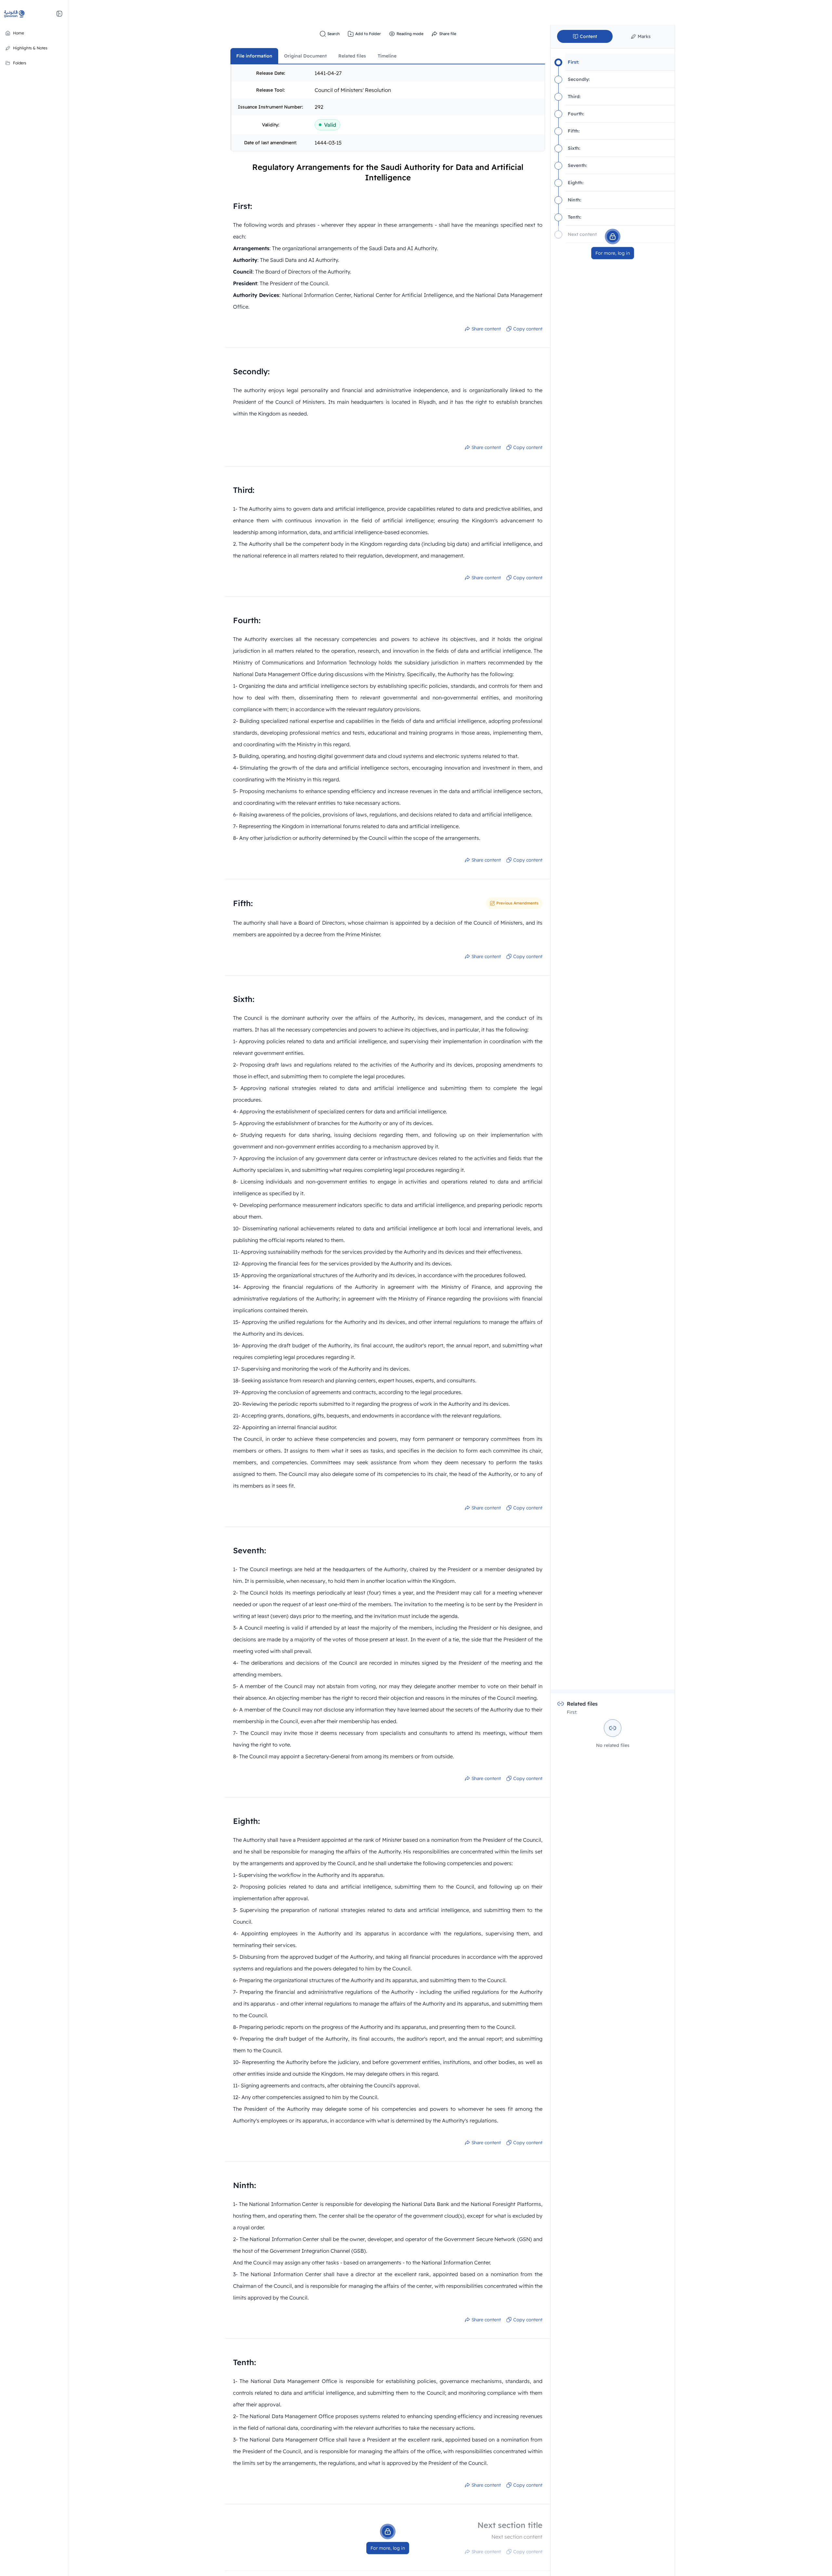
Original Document (305, 56)
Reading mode (410, 34)
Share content (486, 329)
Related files (352, 56)
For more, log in (388, 2548)
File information (254, 56)
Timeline (387, 56)
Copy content (528, 329)
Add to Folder (368, 34)
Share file (448, 34)
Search (333, 34)
